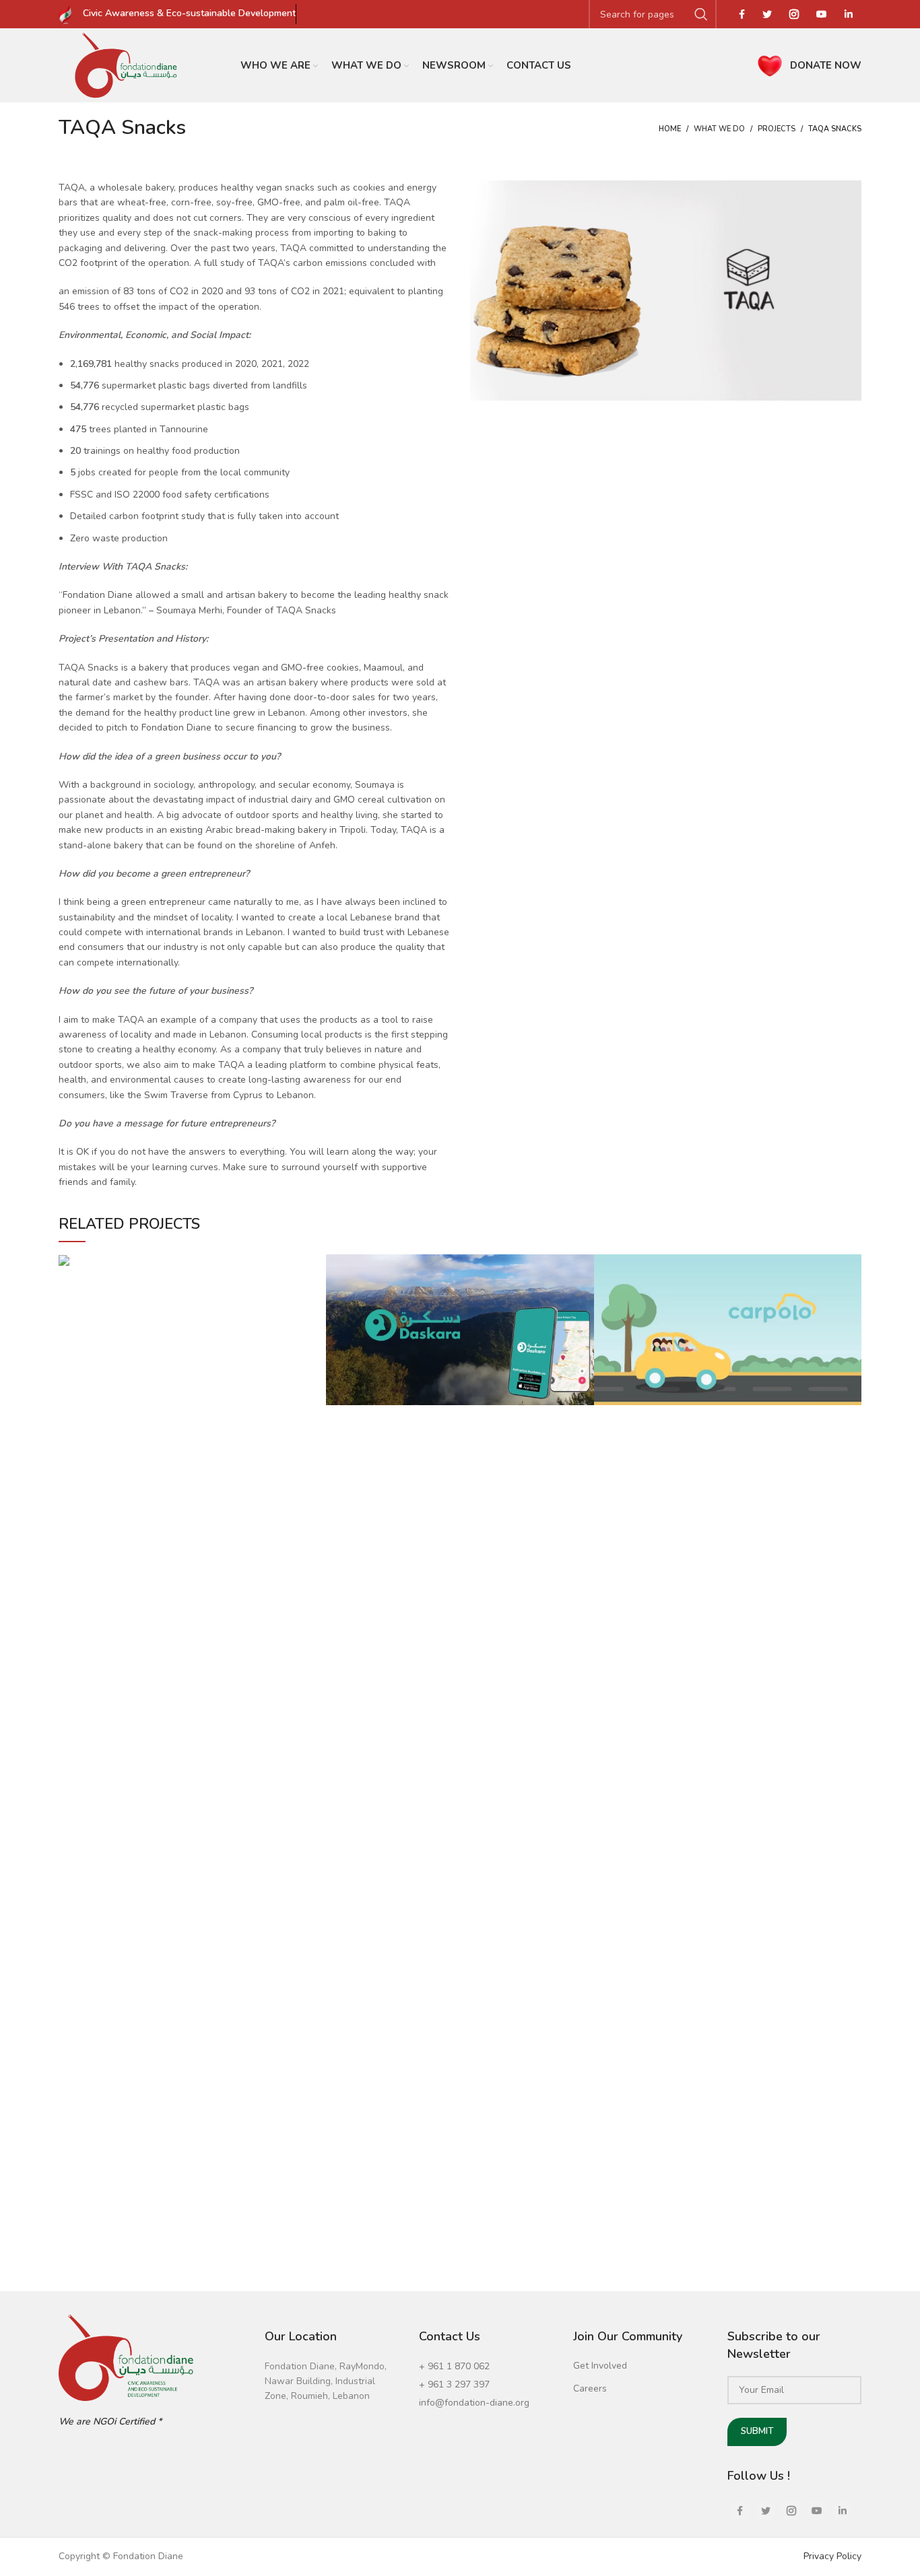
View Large (316, 1264)
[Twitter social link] (767, 14)
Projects (777, 129)
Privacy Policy (832, 2556)
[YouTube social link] (822, 14)
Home (670, 129)
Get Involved (600, 2366)
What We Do (719, 129)
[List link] (486, 2367)
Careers (590, 2388)
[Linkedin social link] (849, 14)
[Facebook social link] (742, 14)
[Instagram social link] (794, 14)
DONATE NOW (826, 65)
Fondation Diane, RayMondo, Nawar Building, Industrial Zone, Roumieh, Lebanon (326, 2381)
